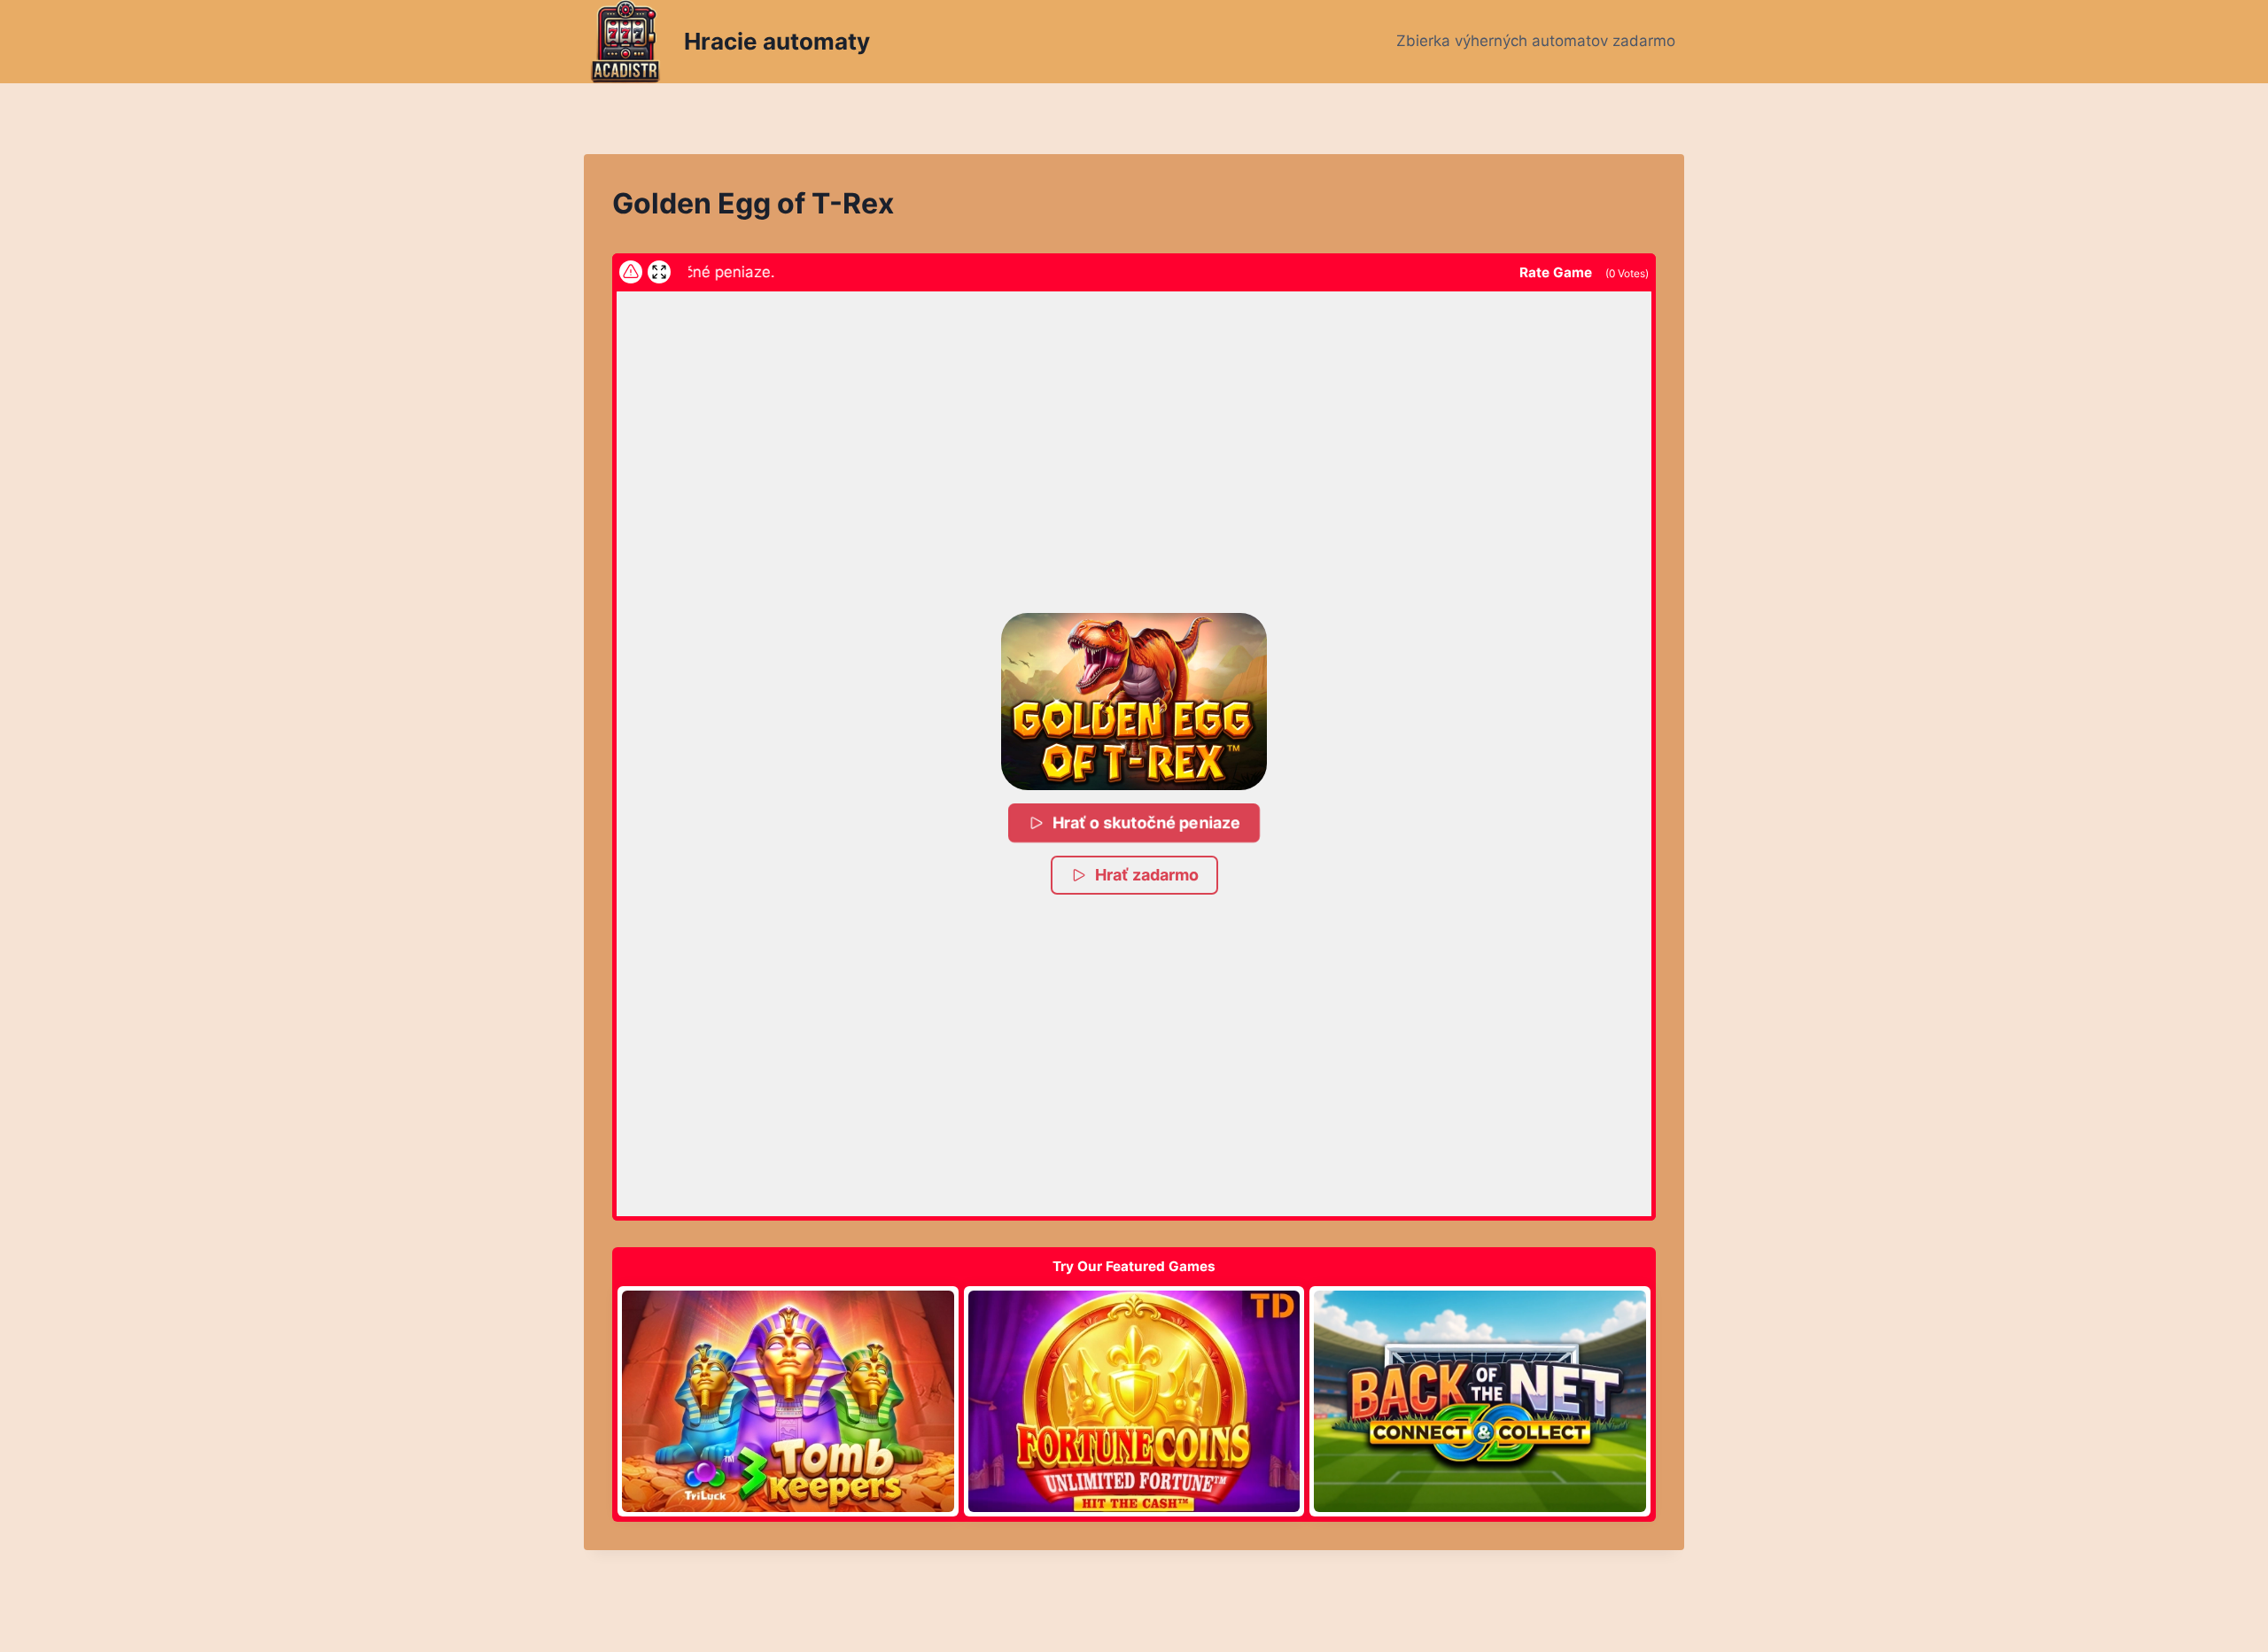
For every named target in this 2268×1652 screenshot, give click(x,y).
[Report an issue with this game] (631, 272)
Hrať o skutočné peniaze (1148, 822)
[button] (1134, 702)
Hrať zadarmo (1147, 875)
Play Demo (788, 1401)
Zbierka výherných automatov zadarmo (1536, 41)
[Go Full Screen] (659, 272)
